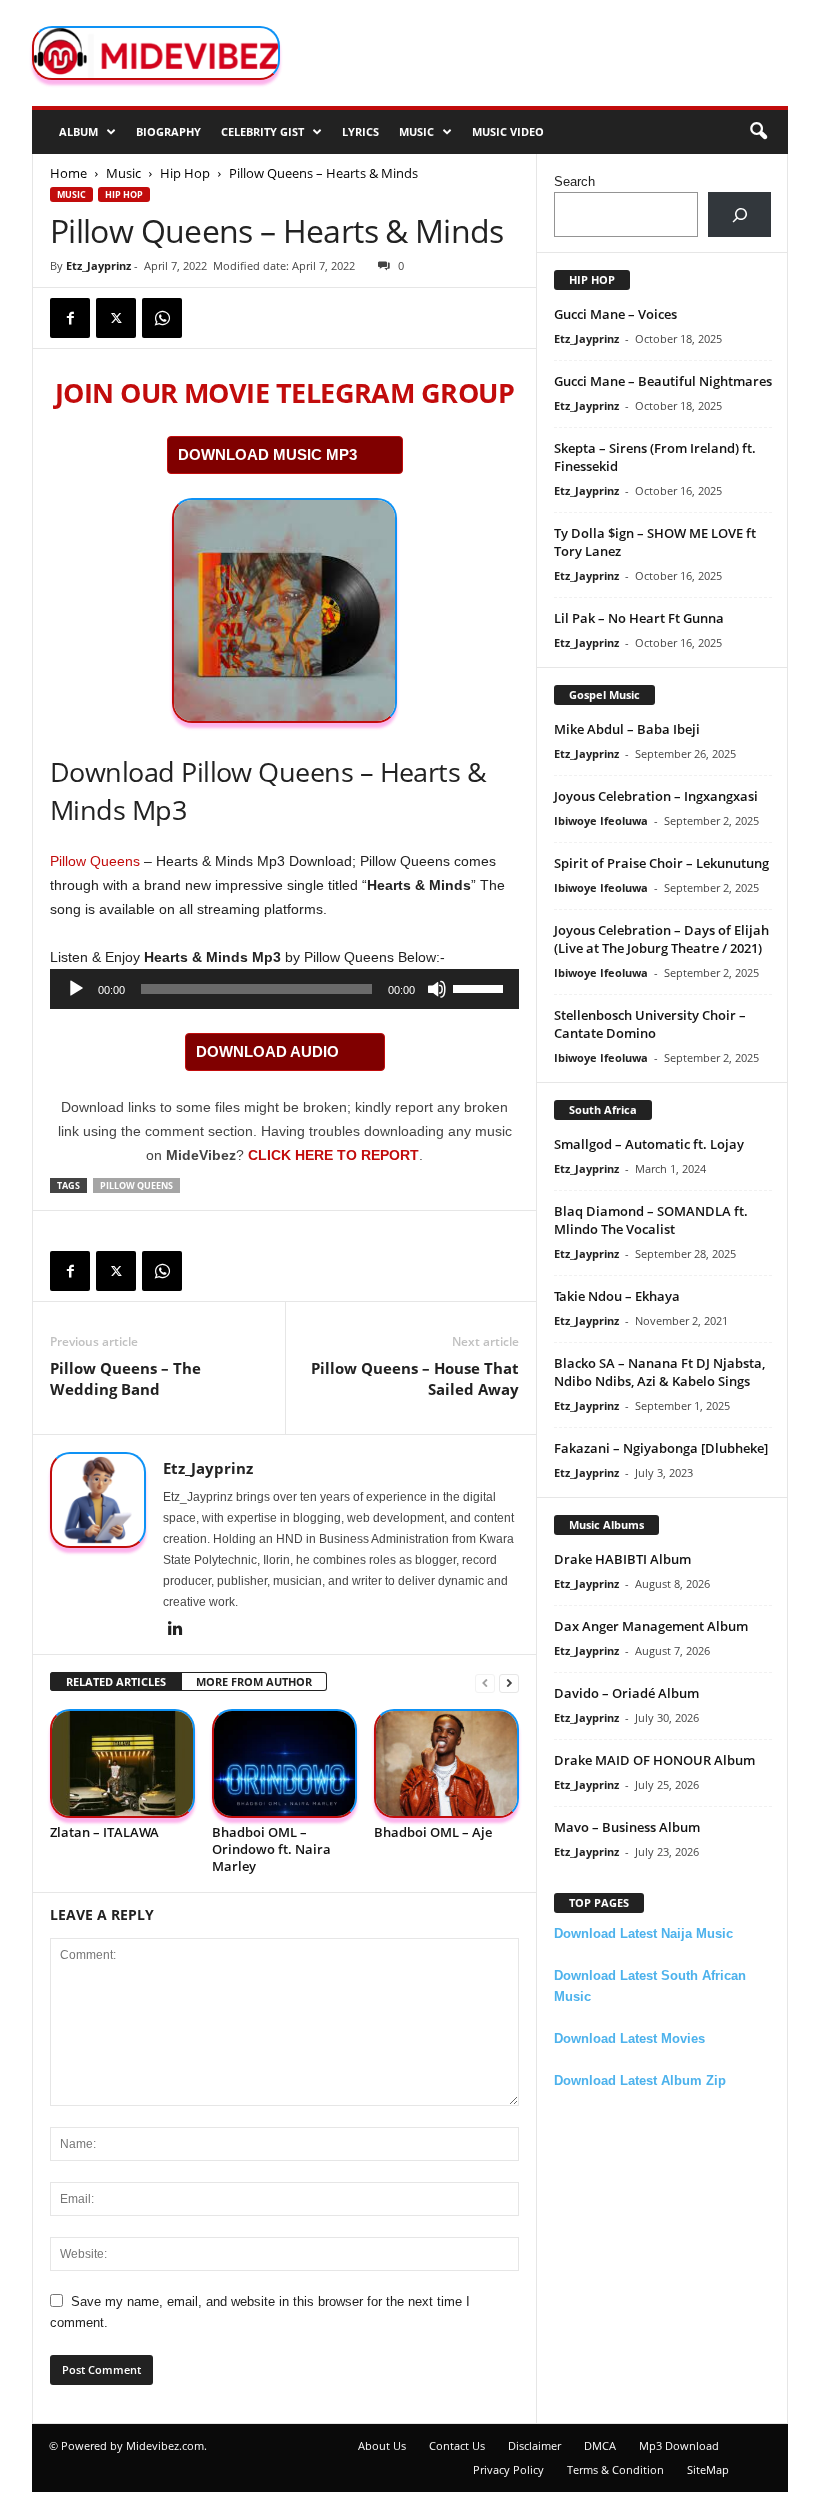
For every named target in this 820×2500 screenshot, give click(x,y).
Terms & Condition (615, 2469)
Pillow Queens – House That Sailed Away (415, 1378)
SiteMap (708, 2469)
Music (416, 131)
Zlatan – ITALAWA (104, 1832)
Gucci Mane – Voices (615, 314)
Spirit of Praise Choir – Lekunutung (661, 863)
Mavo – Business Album (627, 1827)
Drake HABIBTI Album (622, 1559)
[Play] (76, 989)
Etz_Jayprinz (98, 265)
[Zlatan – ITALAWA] (122, 1763)
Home (68, 173)
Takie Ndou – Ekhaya (617, 1296)
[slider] (481, 987)
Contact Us (457, 2445)
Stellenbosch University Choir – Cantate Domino (650, 1024)
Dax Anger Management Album (651, 1626)
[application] (284, 989)
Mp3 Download (679, 2445)
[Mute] (437, 989)
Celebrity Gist (262, 131)
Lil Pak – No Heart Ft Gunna (639, 618)
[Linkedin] (175, 1630)
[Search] (739, 214)
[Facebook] (70, 318)
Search (574, 181)
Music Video (508, 131)
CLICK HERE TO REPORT (333, 1155)
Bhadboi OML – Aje (433, 1832)
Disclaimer (534, 2445)
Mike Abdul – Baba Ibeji (627, 729)
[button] (758, 132)
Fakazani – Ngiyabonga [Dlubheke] (661, 1448)
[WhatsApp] (162, 318)
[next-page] (509, 1682)
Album (78, 131)
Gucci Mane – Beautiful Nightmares (663, 381)
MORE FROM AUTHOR (254, 1681)
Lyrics (360, 131)
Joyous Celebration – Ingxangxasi (656, 796)
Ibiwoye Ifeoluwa (601, 820)
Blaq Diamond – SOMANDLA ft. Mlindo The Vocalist (651, 1220)
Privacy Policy (508, 2469)
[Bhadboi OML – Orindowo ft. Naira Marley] (284, 1763)
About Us (382, 2445)
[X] (116, 318)
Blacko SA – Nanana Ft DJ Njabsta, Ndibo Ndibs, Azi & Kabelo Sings (659, 1372)
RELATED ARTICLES (116, 1681)
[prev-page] (485, 1682)
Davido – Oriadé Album (626, 1693)
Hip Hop (185, 173)
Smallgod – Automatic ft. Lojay (649, 1144)
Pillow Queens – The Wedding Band (125, 1378)
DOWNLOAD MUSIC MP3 (267, 454)
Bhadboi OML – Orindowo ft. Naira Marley (271, 1849)
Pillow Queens (95, 861)
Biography (168, 131)
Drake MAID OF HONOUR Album (654, 1760)
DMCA (600, 2445)
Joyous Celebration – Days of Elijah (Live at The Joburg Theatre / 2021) (661, 939)
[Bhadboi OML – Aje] (446, 1763)
